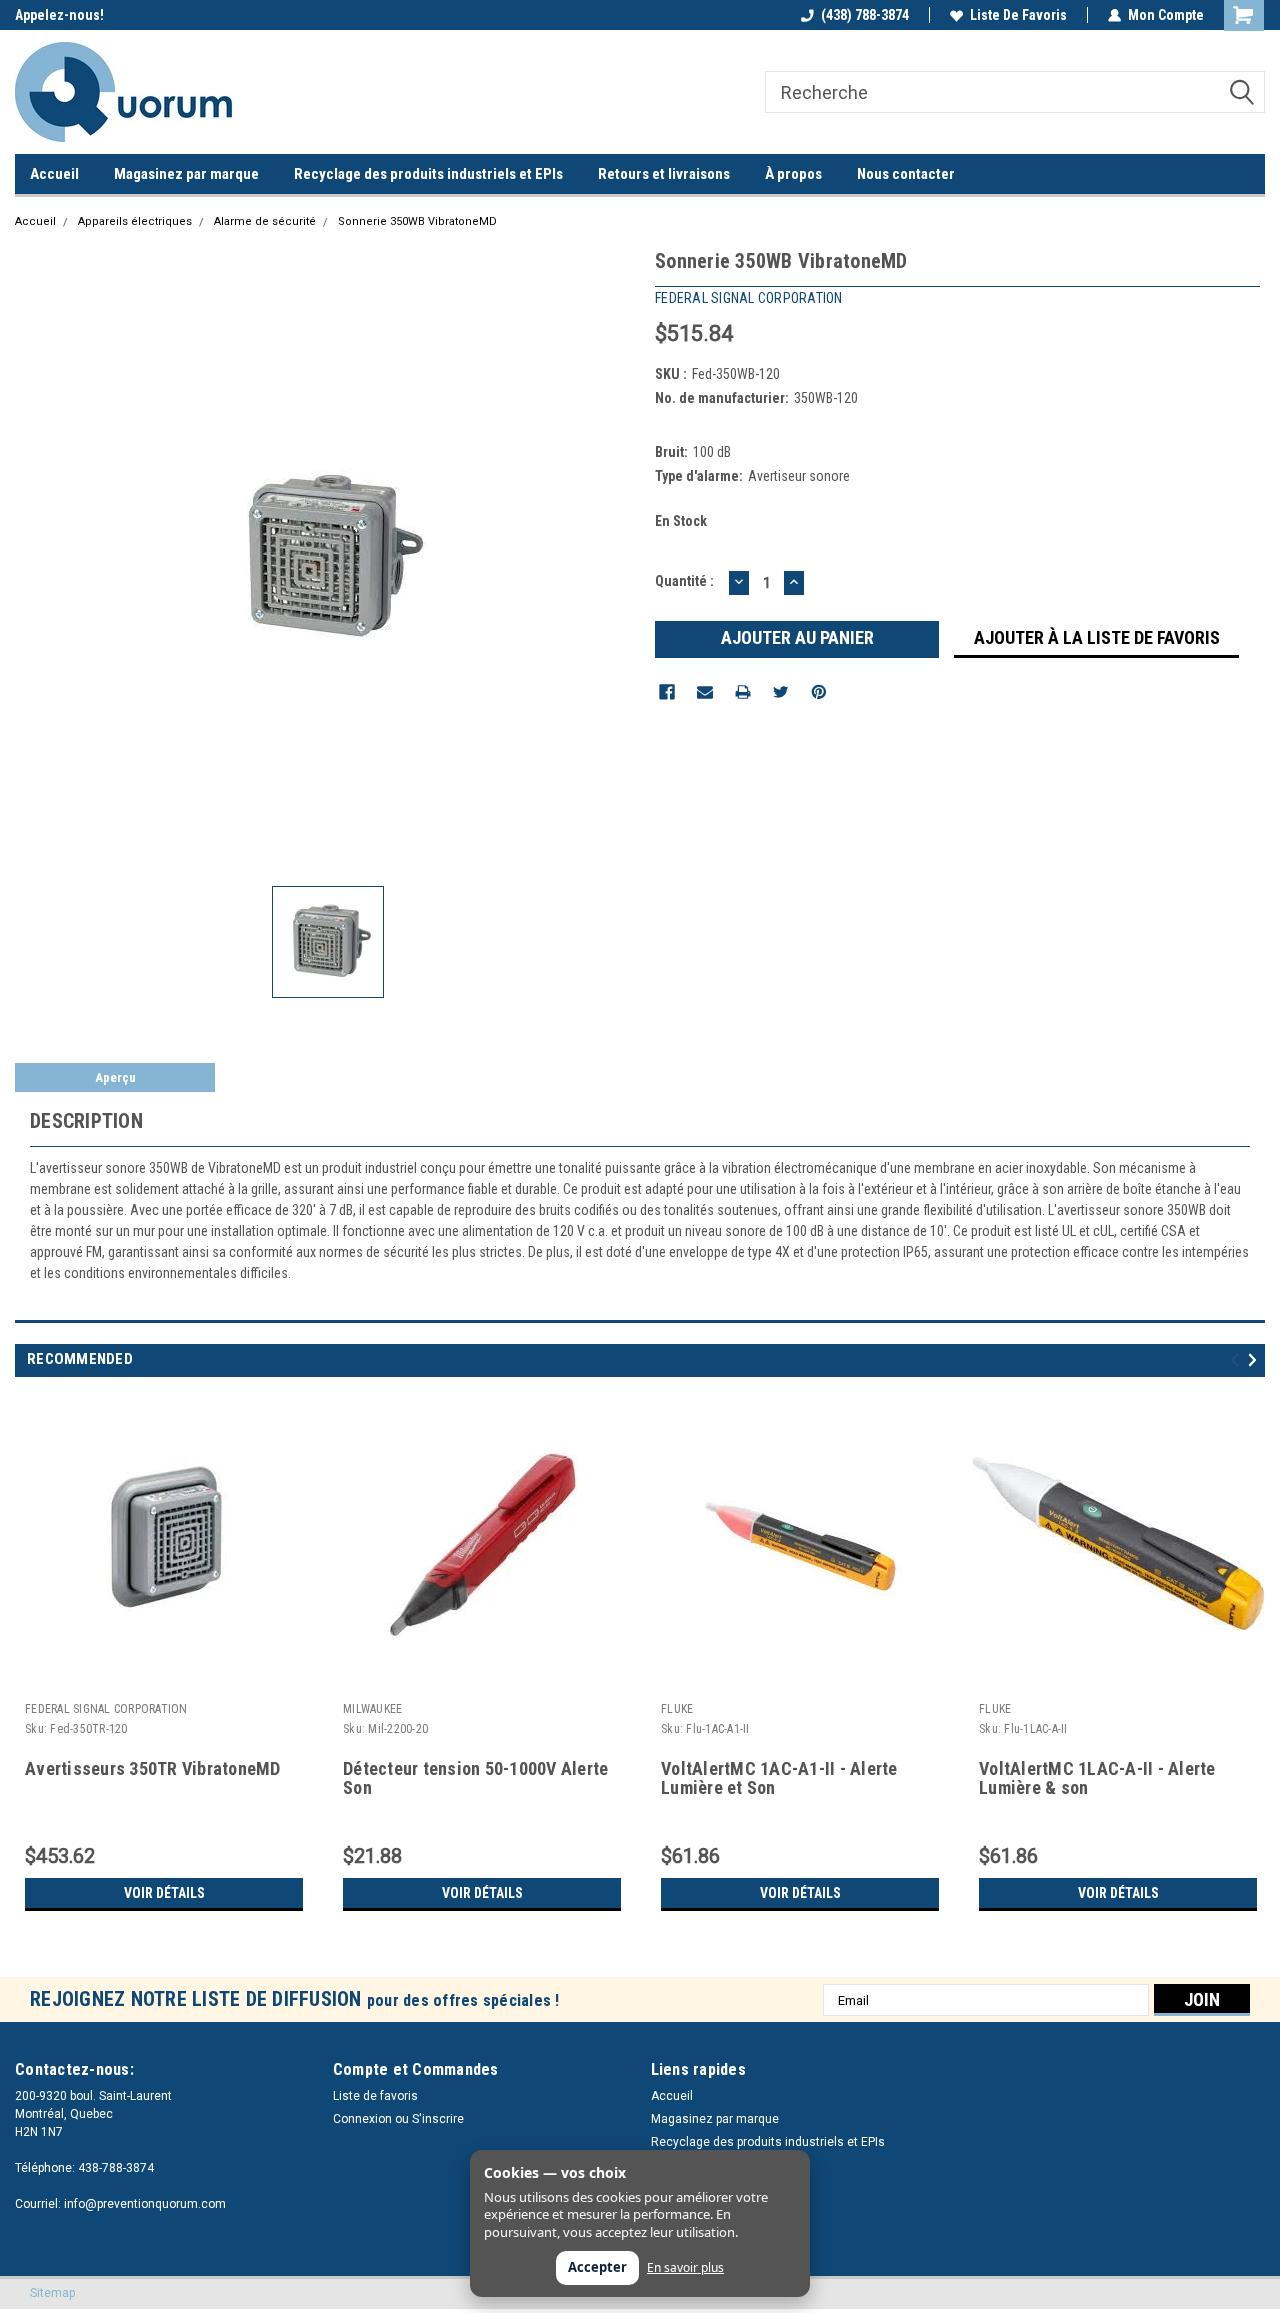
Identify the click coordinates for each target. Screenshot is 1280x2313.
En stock (681, 521)
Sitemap (52, 2293)
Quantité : (684, 581)
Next (1255, 1359)
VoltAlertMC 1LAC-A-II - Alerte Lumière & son (1097, 1778)
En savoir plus (685, 2268)
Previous (1237, 1359)
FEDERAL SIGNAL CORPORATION (106, 1709)
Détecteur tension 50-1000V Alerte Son (475, 1778)
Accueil (54, 174)
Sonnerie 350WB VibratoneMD (417, 221)
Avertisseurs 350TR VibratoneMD (153, 1769)
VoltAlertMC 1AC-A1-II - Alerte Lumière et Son (779, 1778)
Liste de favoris (1018, 15)
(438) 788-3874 (865, 15)
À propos (793, 174)
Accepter (597, 2267)
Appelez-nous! (59, 15)
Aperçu (115, 1077)
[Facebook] (667, 692)
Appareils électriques (135, 221)
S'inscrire (438, 2119)
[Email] (705, 692)
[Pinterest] (819, 692)
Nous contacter (906, 174)
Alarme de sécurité (265, 221)
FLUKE (677, 1709)
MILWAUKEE (372, 1709)
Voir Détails (164, 1893)
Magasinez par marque (186, 174)
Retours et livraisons (664, 174)
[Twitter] (781, 692)
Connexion (362, 2119)
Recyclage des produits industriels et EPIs (428, 174)
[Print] (743, 692)
